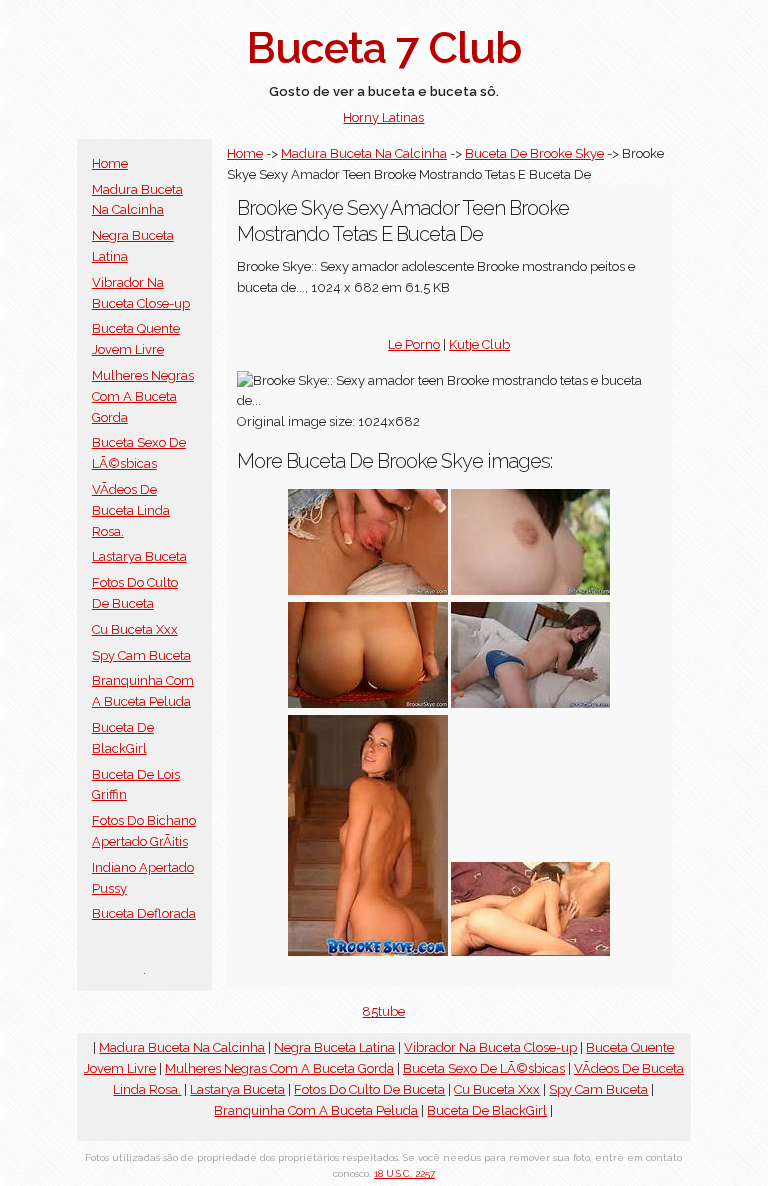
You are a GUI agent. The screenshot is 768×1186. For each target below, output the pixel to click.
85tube (383, 1011)
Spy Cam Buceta (141, 655)
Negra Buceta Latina (334, 1047)
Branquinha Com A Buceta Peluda (316, 1110)
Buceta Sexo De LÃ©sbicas (484, 1068)
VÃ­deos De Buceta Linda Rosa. (131, 510)
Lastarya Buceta (139, 556)
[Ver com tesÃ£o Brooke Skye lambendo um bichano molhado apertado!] (531, 951)
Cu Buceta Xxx (135, 629)
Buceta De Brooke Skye (534, 153)
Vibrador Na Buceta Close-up (490, 1047)
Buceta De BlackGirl (487, 1110)
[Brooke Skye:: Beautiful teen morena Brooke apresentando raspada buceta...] (531, 590)
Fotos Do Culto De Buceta (369, 1089)
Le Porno (414, 344)
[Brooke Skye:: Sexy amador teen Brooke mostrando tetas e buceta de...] (368, 703)
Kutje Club (479, 344)
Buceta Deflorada (144, 913)
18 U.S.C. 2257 (404, 1173)
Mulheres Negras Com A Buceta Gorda (143, 396)
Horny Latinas (383, 117)
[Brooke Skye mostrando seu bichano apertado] (368, 951)
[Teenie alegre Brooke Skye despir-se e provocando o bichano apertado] (531, 703)
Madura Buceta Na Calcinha (364, 153)
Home (110, 163)
